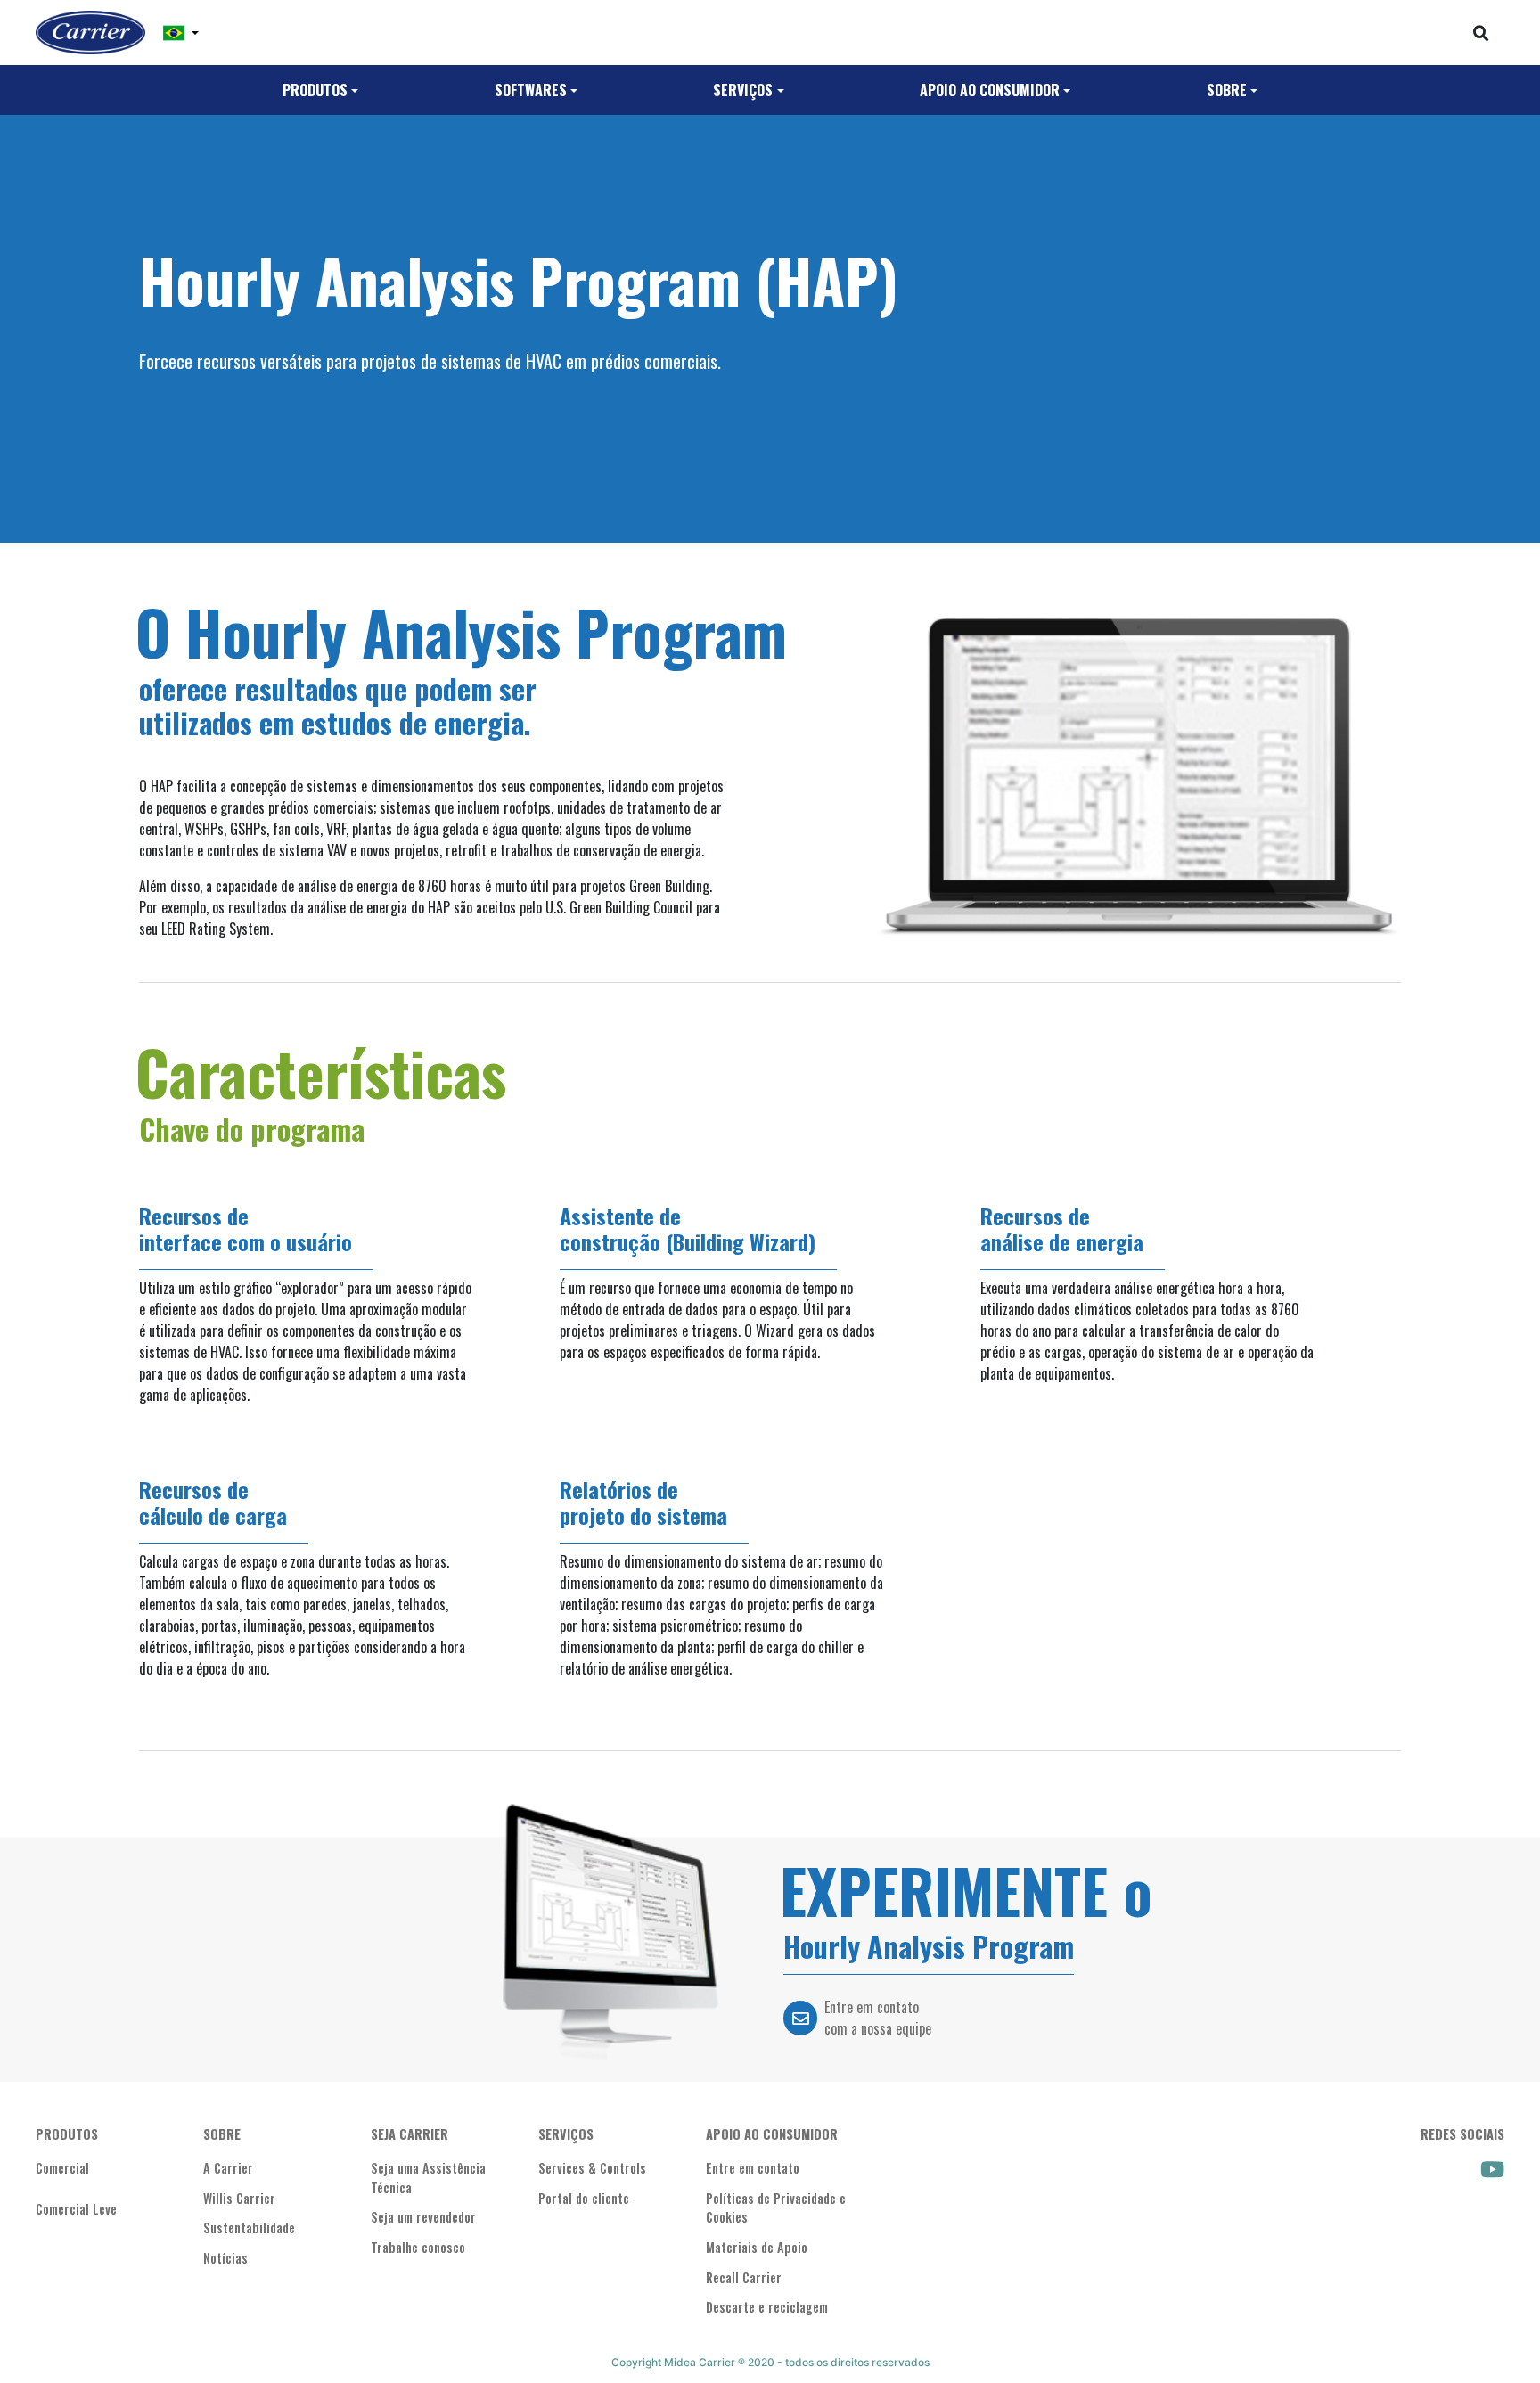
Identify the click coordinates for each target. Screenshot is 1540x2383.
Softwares (531, 90)
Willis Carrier (239, 2198)
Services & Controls (592, 2168)
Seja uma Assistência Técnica (428, 2178)
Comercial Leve (76, 2209)
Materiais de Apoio (757, 2247)
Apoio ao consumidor (990, 90)
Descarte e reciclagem (767, 2307)
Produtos (315, 90)
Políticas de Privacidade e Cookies (776, 2208)
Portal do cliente (584, 2198)
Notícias (225, 2258)
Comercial (62, 2168)
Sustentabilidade (249, 2227)
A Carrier (228, 2168)
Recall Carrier (744, 2277)
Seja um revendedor (423, 2217)
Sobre (1227, 90)
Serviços (743, 90)
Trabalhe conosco (418, 2247)
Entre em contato (753, 2168)
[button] (181, 33)
